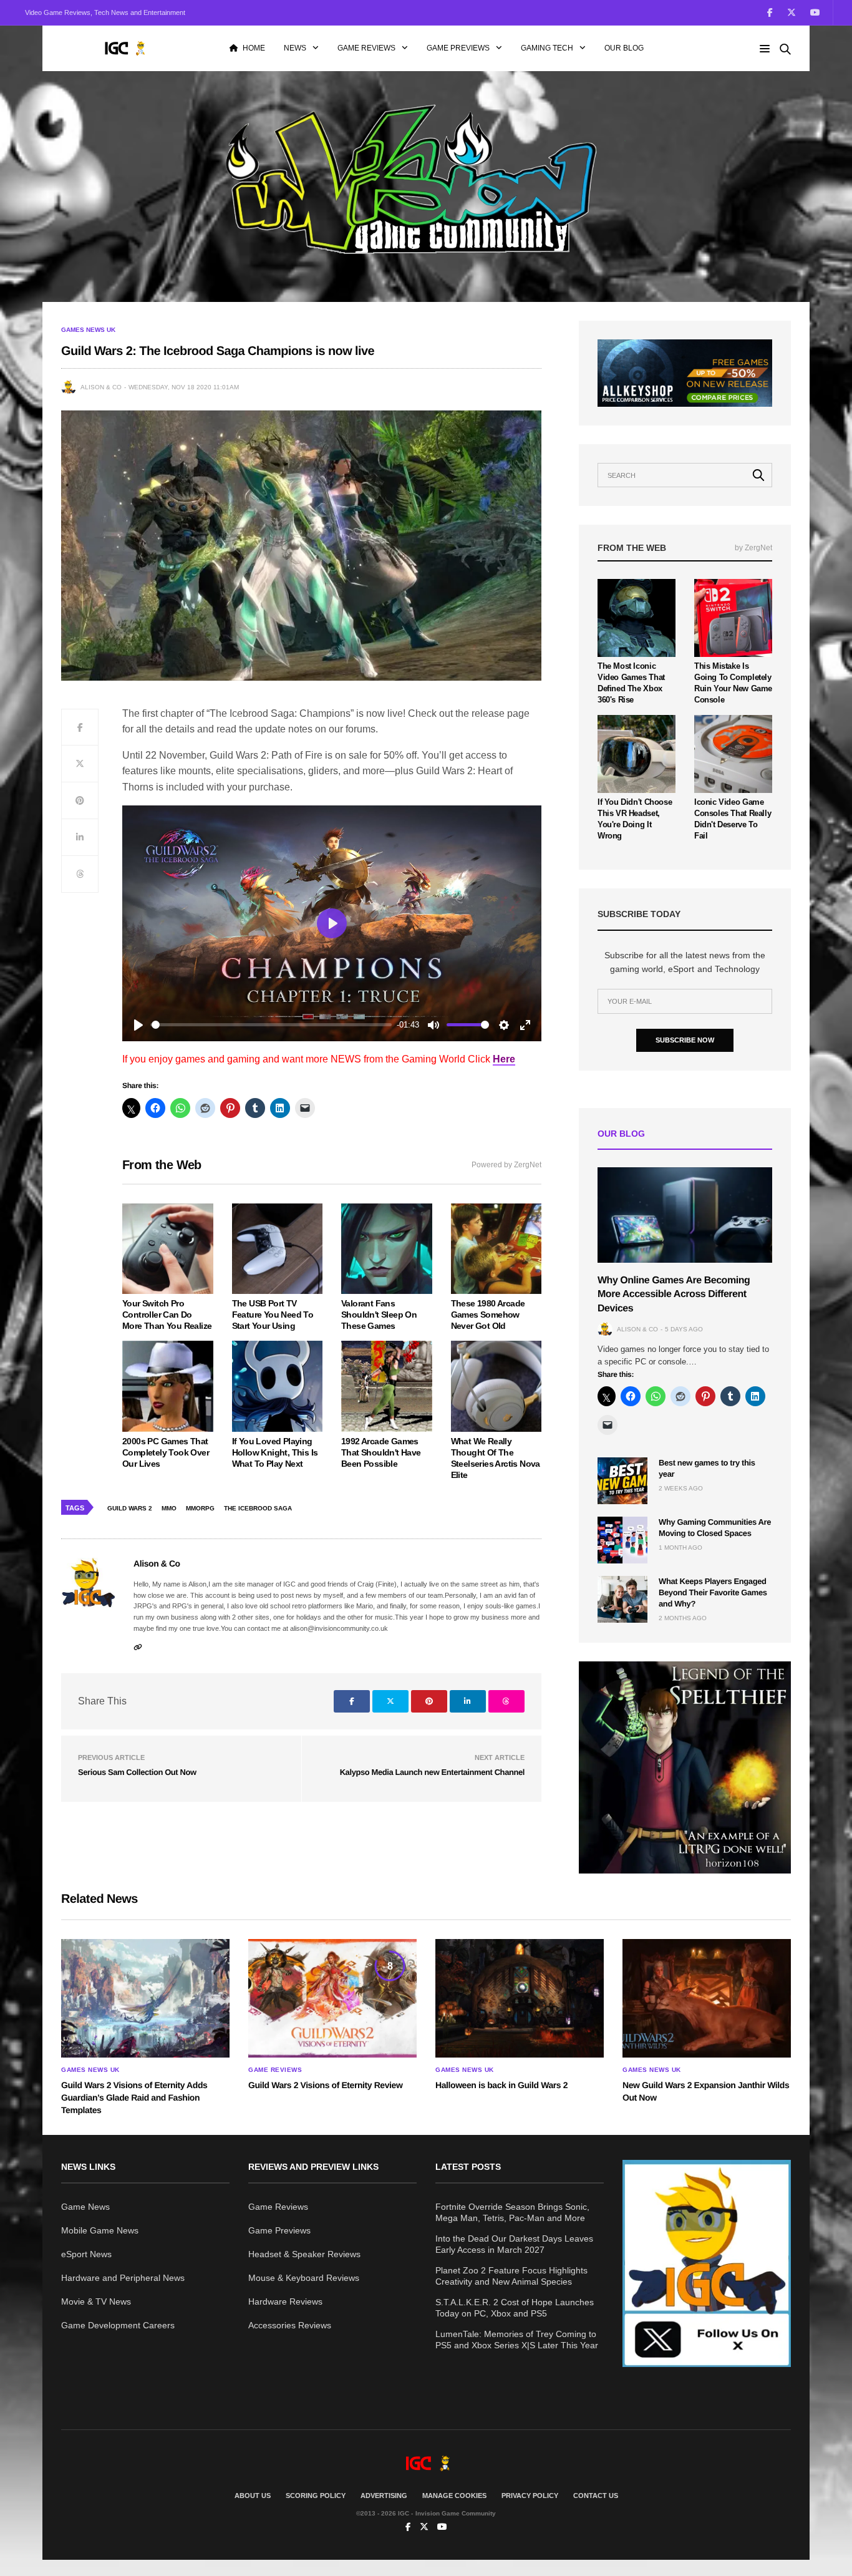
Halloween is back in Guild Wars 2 (501, 2085)
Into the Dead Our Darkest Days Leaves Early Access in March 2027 (514, 2244)
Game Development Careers (118, 2325)
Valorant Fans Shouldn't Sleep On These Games (379, 1315)
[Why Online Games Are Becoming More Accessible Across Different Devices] (685, 1215)
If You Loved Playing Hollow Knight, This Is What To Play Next (275, 1452)
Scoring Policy (316, 2496)
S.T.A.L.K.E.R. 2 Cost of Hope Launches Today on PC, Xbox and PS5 (515, 2308)
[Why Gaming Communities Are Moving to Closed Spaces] (622, 1540)
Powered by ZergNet (506, 1165)
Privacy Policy (530, 2496)
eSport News (86, 2254)
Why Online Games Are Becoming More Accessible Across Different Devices (674, 1295)
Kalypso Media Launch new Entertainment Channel (432, 1772)
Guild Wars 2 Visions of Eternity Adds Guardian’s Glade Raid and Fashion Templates (134, 2097)
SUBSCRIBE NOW (685, 1040)
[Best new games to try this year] (622, 1481)
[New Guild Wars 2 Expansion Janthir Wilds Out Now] (707, 1998)
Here (504, 1059)
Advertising (384, 2496)
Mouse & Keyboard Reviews (304, 2278)
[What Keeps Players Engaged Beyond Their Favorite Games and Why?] (622, 1599)
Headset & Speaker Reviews (304, 2254)
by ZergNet (753, 548)
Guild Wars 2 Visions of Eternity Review (325, 2085)
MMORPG (200, 1508)
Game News (85, 2207)
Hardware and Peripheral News (123, 2278)
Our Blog (624, 48)
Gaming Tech (547, 48)
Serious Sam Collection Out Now (137, 1772)
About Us (253, 2496)
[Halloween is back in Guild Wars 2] (520, 1998)
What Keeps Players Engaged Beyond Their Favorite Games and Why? (713, 1592)
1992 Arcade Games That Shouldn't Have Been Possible (381, 1452)
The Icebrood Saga (258, 1508)
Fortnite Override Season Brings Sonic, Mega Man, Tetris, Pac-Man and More (512, 2212)
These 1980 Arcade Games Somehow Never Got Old (488, 1315)
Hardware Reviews (285, 2301)
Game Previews (458, 48)
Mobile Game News (100, 2230)
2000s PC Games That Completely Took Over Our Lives (166, 1452)
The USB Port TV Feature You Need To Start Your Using (273, 1315)
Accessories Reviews (290, 2325)
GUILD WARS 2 (130, 1508)
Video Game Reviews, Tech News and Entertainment (105, 12)
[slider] (272, 1025)
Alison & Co (101, 387)
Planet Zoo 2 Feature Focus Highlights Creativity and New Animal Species (511, 2276)
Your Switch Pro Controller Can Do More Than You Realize (167, 1315)
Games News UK (88, 330)
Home (254, 48)
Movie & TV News (96, 2301)
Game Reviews (366, 48)
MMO (169, 1508)
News (295, 48)
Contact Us (596, 2496)
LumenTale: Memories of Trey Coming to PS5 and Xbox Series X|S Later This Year (517, 2340)
